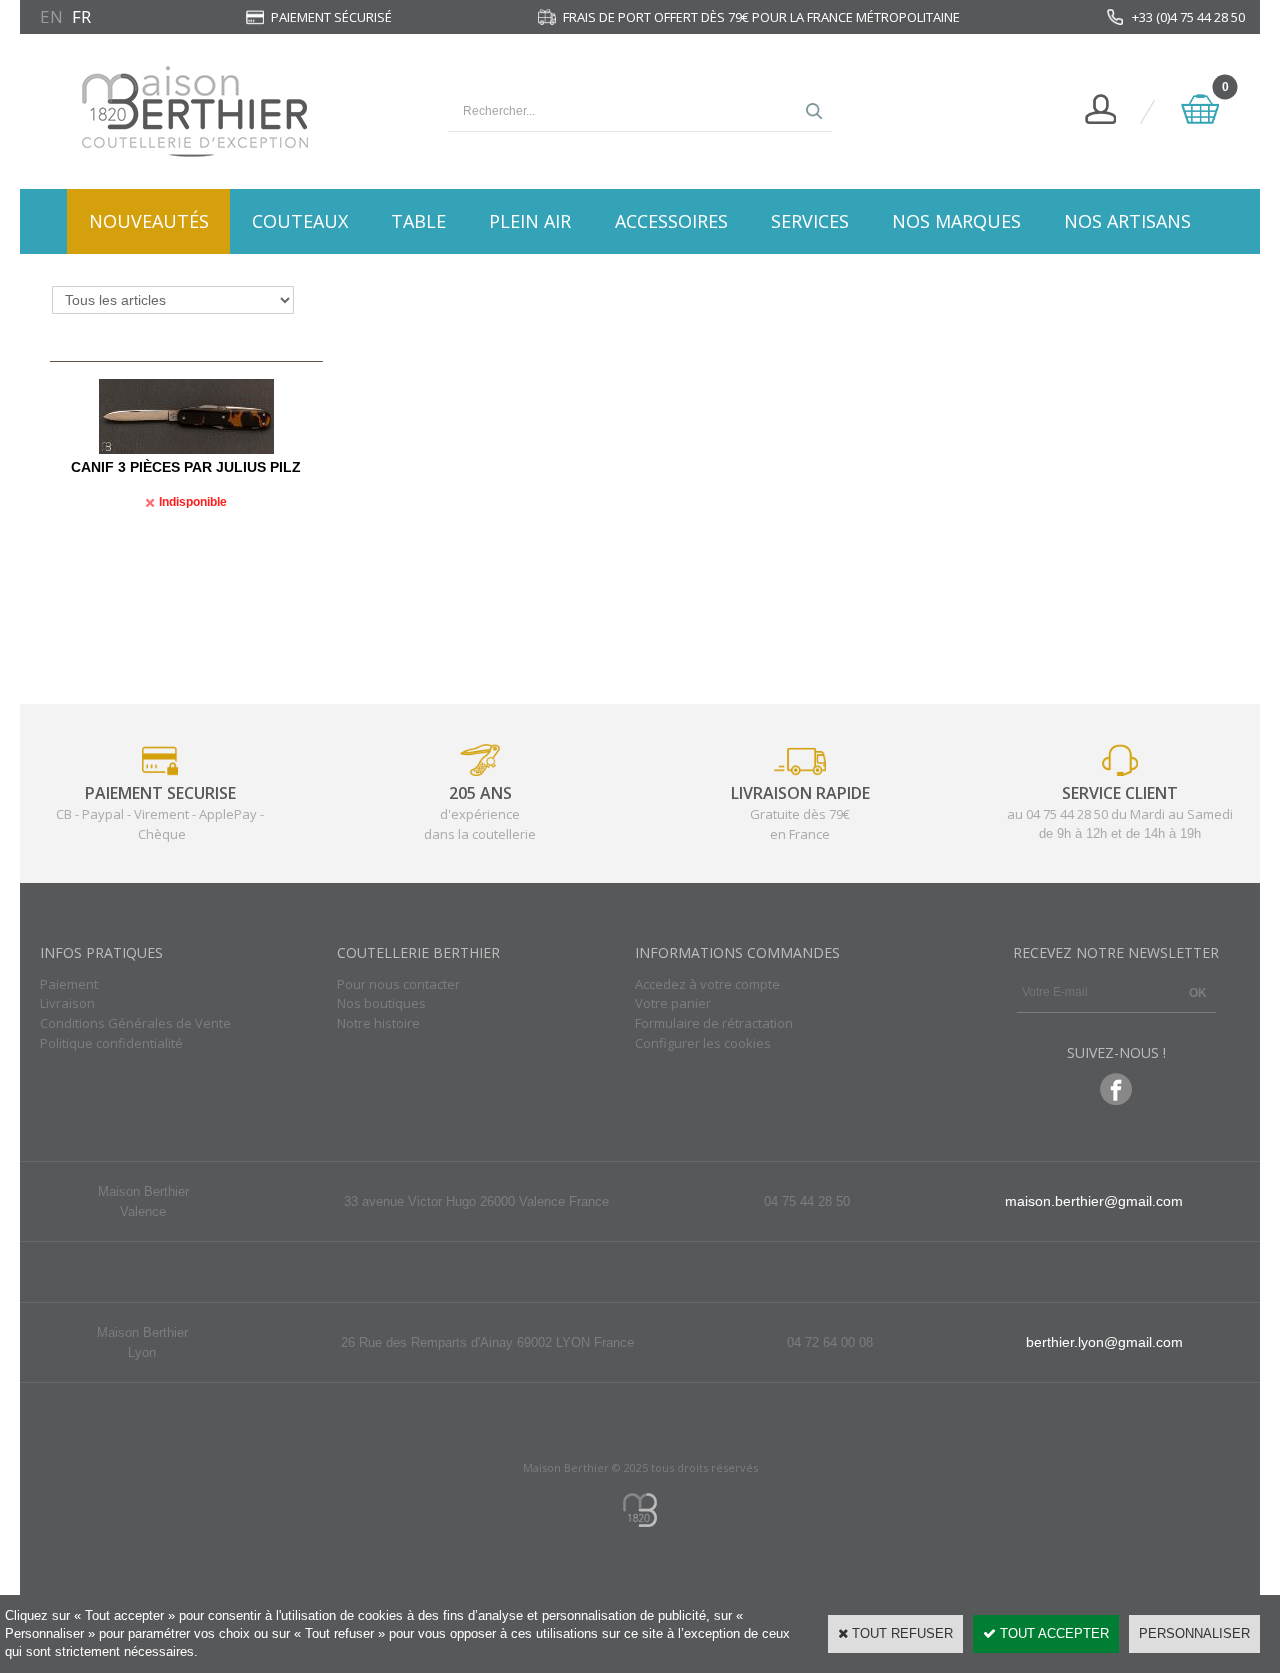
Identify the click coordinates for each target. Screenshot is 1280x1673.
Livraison (67, 1003)
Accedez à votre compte (707, 984)
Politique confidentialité (111, 1043)
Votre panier (673, 1003)
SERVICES (810, 221)
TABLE (418, 221)
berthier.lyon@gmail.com (1104, 1342)
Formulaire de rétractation (714, 1023)
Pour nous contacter (398, 984)
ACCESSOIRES (671, 221)
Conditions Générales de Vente (135, 1023)
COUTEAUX (300, 221)
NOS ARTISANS (1127, 221)
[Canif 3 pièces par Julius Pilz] (186, 449)
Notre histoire (378, 1023)
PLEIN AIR (530, 221)
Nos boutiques (381, 1003)
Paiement (69, 984)
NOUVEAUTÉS (149, 221)
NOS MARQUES (956, 221)
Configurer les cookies (703, 1043)
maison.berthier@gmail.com (1094, 1201)
